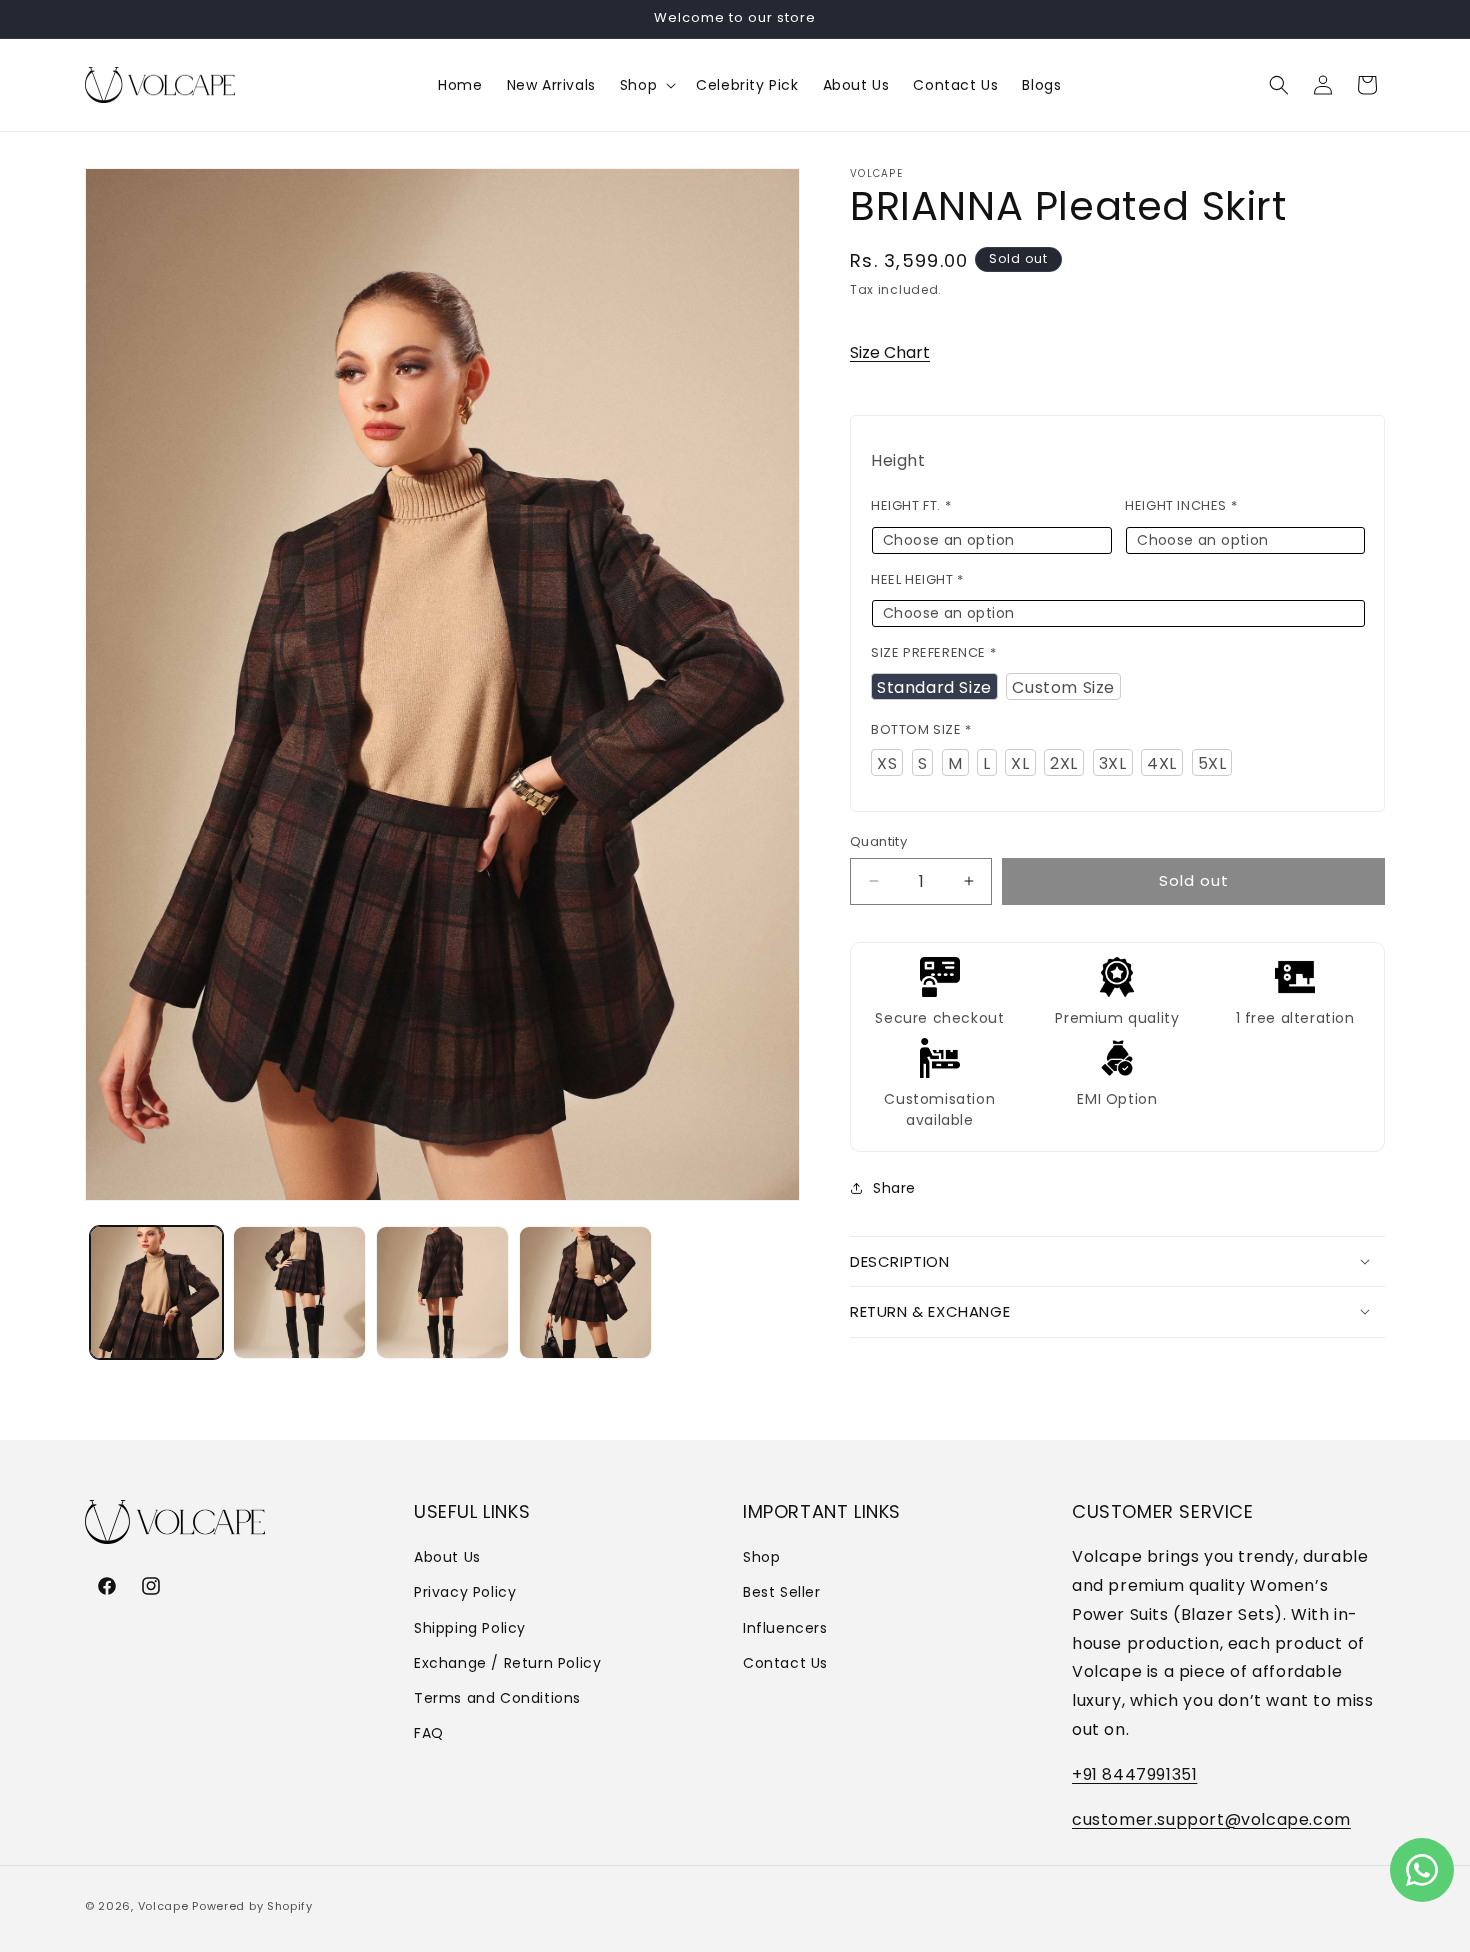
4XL (1162, 763)
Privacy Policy (465, 1593)
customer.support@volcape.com (1211, 1819)
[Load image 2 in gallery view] (299, 1292)
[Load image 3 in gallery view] (442, 1292)
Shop (761, 1557)
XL (1020, 763)
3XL (1113, 763)
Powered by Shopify (252, 1906)
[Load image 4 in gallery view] (585, 1292)
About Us (447, 1557)
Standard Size (934, 686)
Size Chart (890, 351)
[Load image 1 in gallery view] (156, 1292)
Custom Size (1063, 686)
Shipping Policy (470, 1628)
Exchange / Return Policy (507, 1663)
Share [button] (894, 1188)
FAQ (429, 1733)
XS (887, 763)
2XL (1064, 763)
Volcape (163, 1906)
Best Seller (782, 1593)
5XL (1212, 763)
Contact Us (785, 1663)
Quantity (878, 841)
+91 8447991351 (1134, 1774)
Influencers (785, 1628)
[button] (646, 85)
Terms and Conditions (497, 1698)
